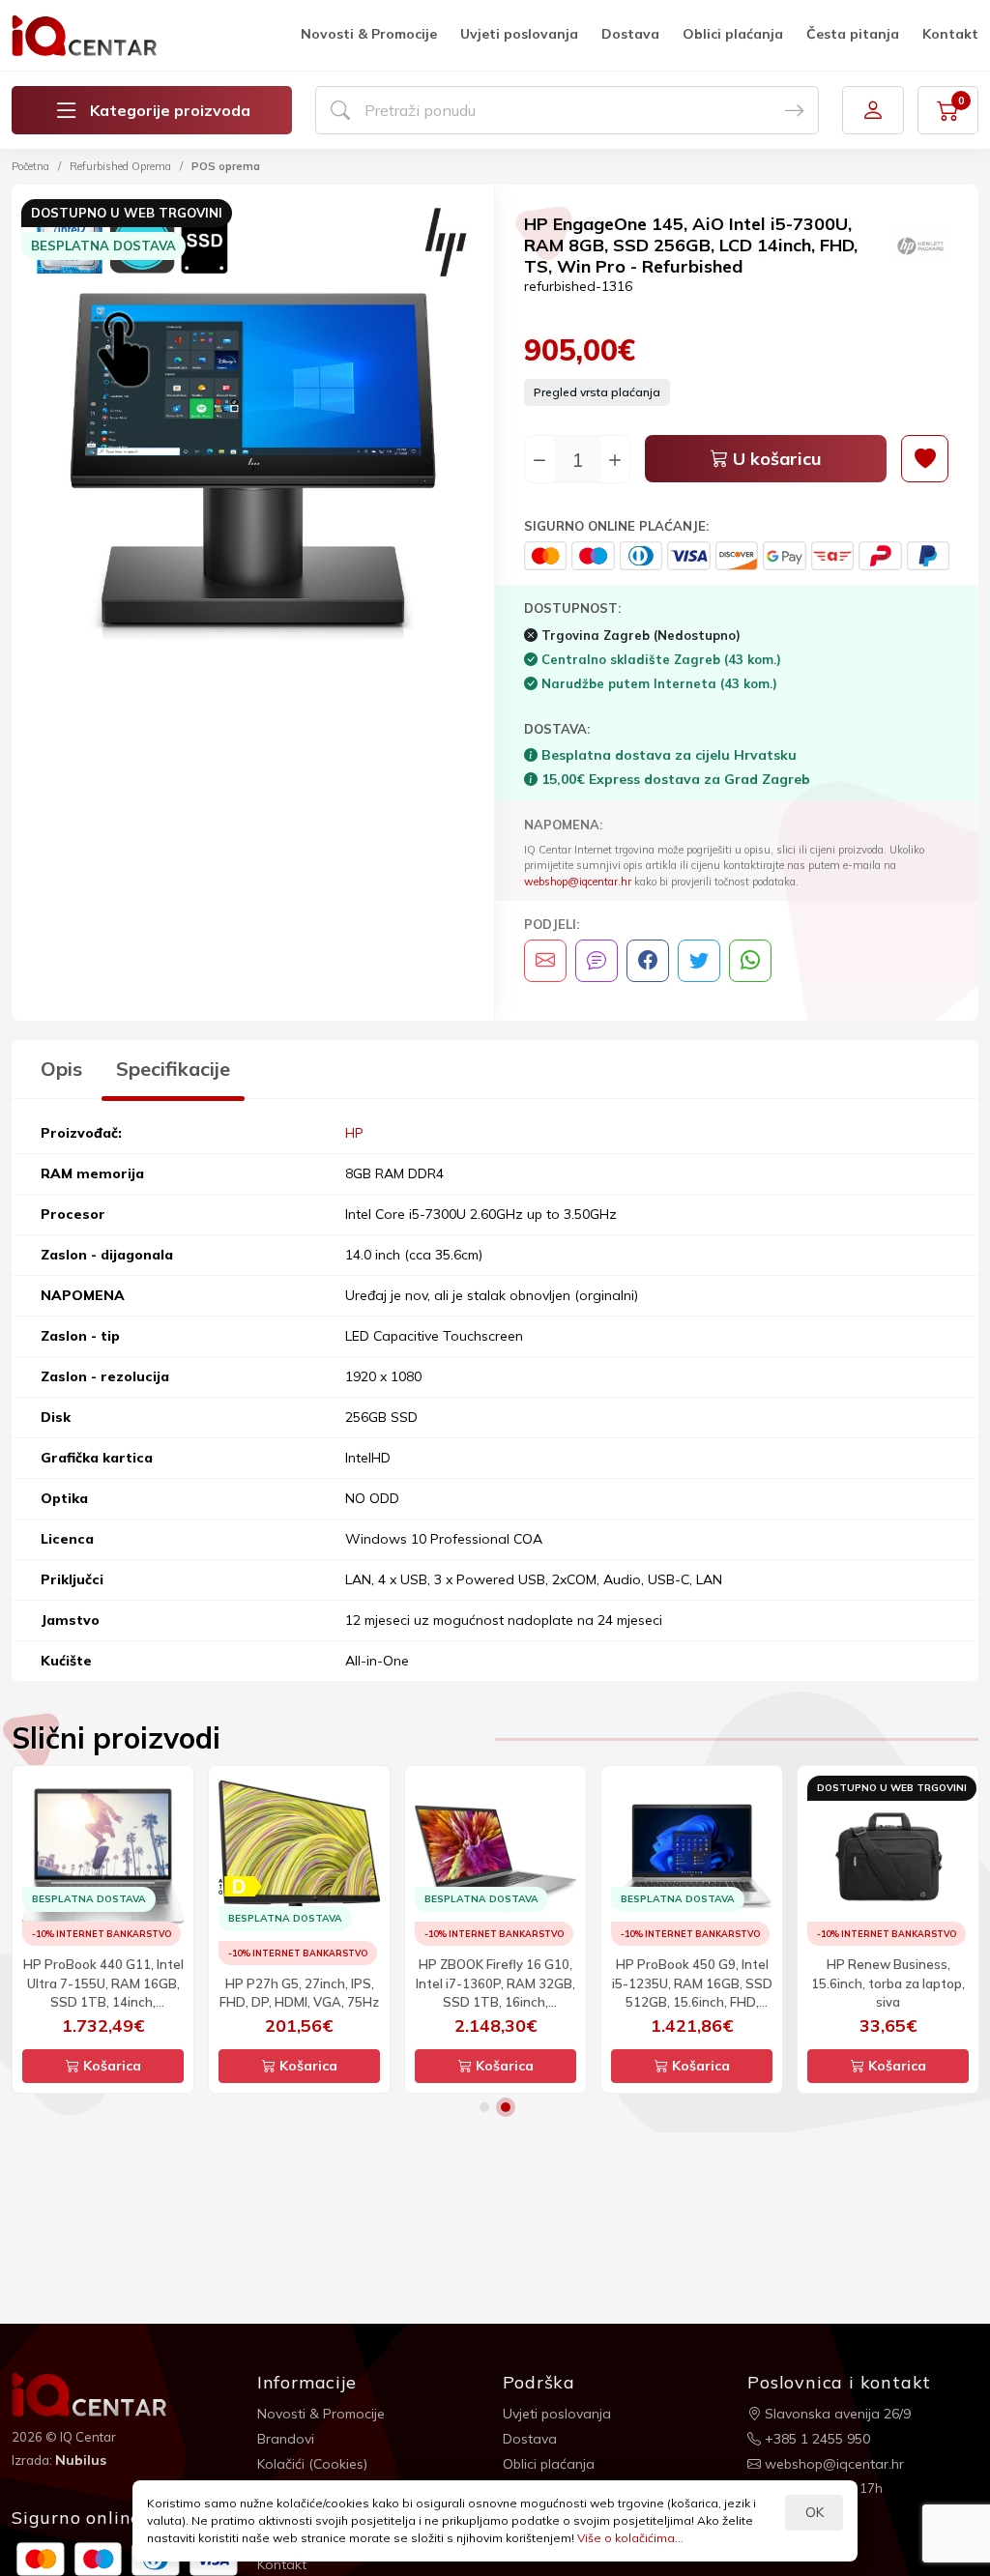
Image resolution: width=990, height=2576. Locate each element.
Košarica (110, 2066)
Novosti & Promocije (369, 34)
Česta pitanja (853, 34)
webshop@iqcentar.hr (578, 882)
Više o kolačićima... (630, 2538)
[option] (253, 429)
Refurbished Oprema (120, 166)
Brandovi (286, 2439)
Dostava (630, 34)
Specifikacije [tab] (173, 1069)
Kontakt (950, 34)
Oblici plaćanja (733, 34)
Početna (30, 166)
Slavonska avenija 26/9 (836, 2414)
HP (354, 1133)
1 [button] (484, 2107)
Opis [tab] (61, 1069)
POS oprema (226, 166)
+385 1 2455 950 (815, 2439)
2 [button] (506, 2107)
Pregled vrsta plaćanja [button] (597, 392)
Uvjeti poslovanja (519, 34)
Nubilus (81, 2460)
